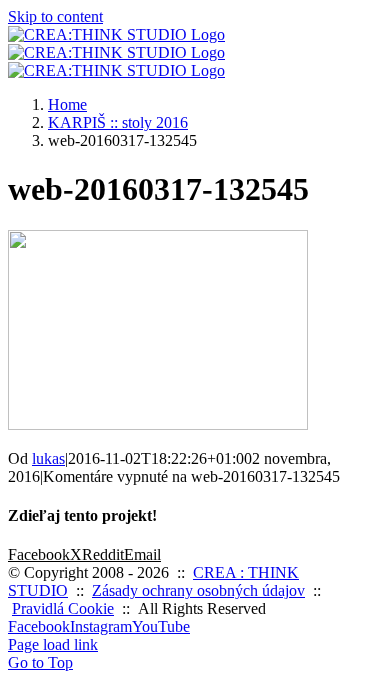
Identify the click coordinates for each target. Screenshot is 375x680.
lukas (48, 458)
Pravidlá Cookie (63, 608)
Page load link (53, 644)
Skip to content (55, 16)
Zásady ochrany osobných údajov (198, 590)
